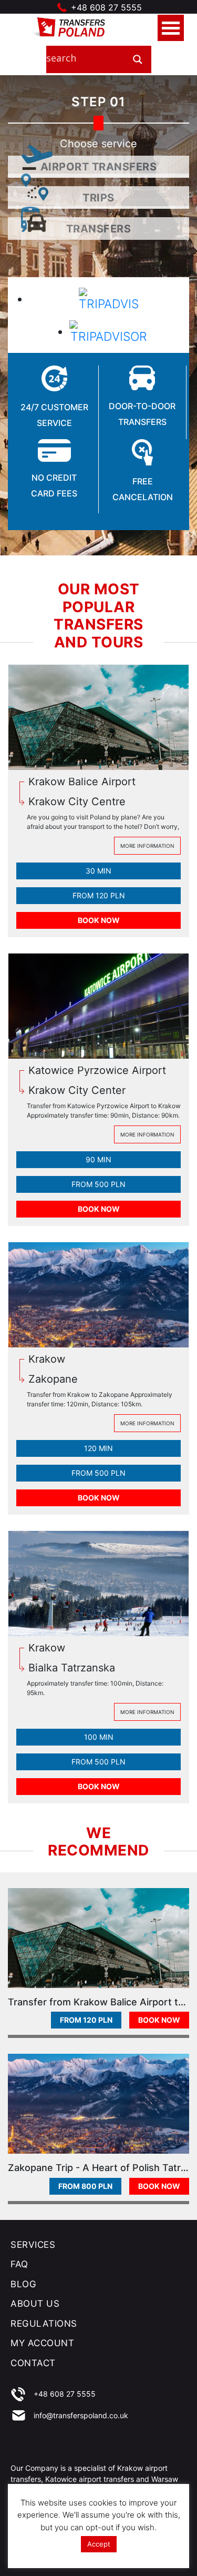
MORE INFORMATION (147, 846)
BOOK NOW (99, 920)
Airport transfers (99, 167)
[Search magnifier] (138, 59)
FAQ (19, 2264)
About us (35, 2304)
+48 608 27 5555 (106, 7)
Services (33, 2245)
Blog (23, 2284)
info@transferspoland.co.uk (81, 2415)
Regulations (44, 2324)
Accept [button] (99, 2544)
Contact (33, 2363)
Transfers (99, 229)
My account (42, 2343)
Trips (98, 198)
